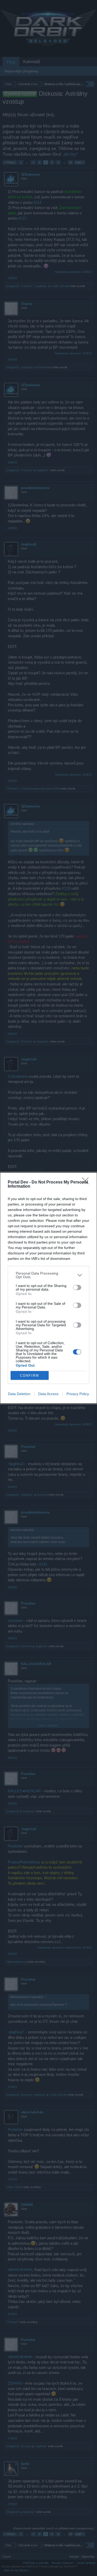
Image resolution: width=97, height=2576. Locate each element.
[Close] (87, 1182)
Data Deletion (19, 1394)
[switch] (77, 1287)
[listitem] (48, 1275)
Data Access (48, 1394)
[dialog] (48, 1288)
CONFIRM (29, 1376)
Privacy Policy (78, 1394)
